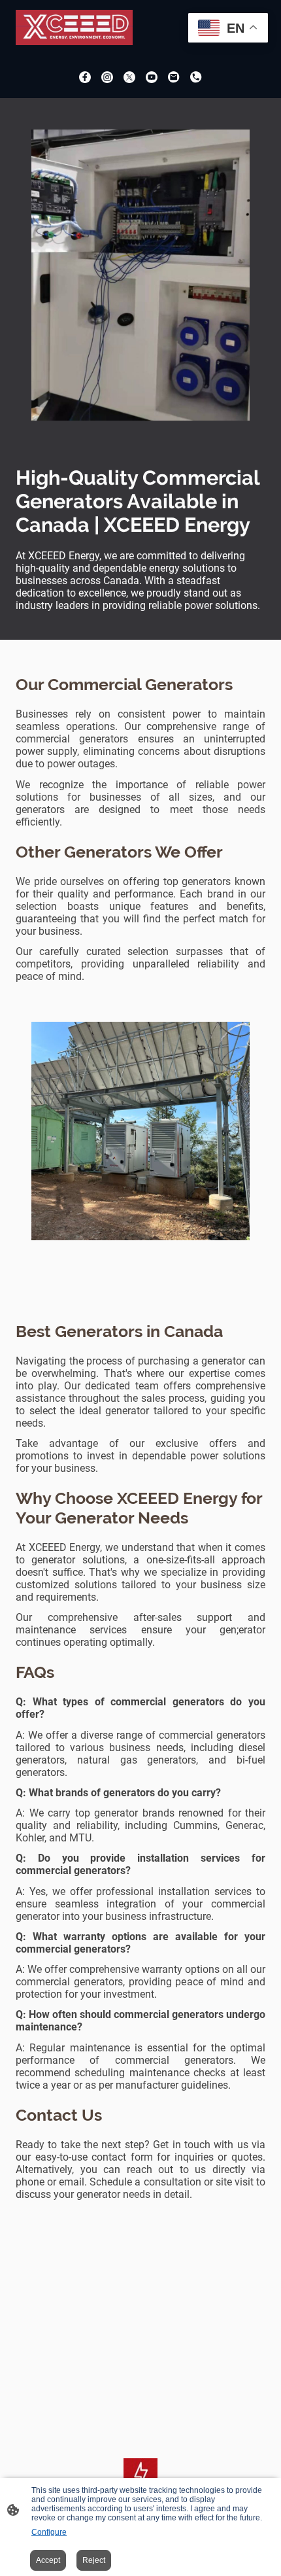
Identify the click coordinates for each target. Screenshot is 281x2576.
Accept (48, 2560)
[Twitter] (129, 77)
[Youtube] (152, 77)
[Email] (174, 77)
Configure (49, 2532)
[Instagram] (107, 77)
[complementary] (228, 29)
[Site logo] (74, 27)
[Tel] (196, 77)
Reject (94, 2560)
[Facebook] (85, 77)
